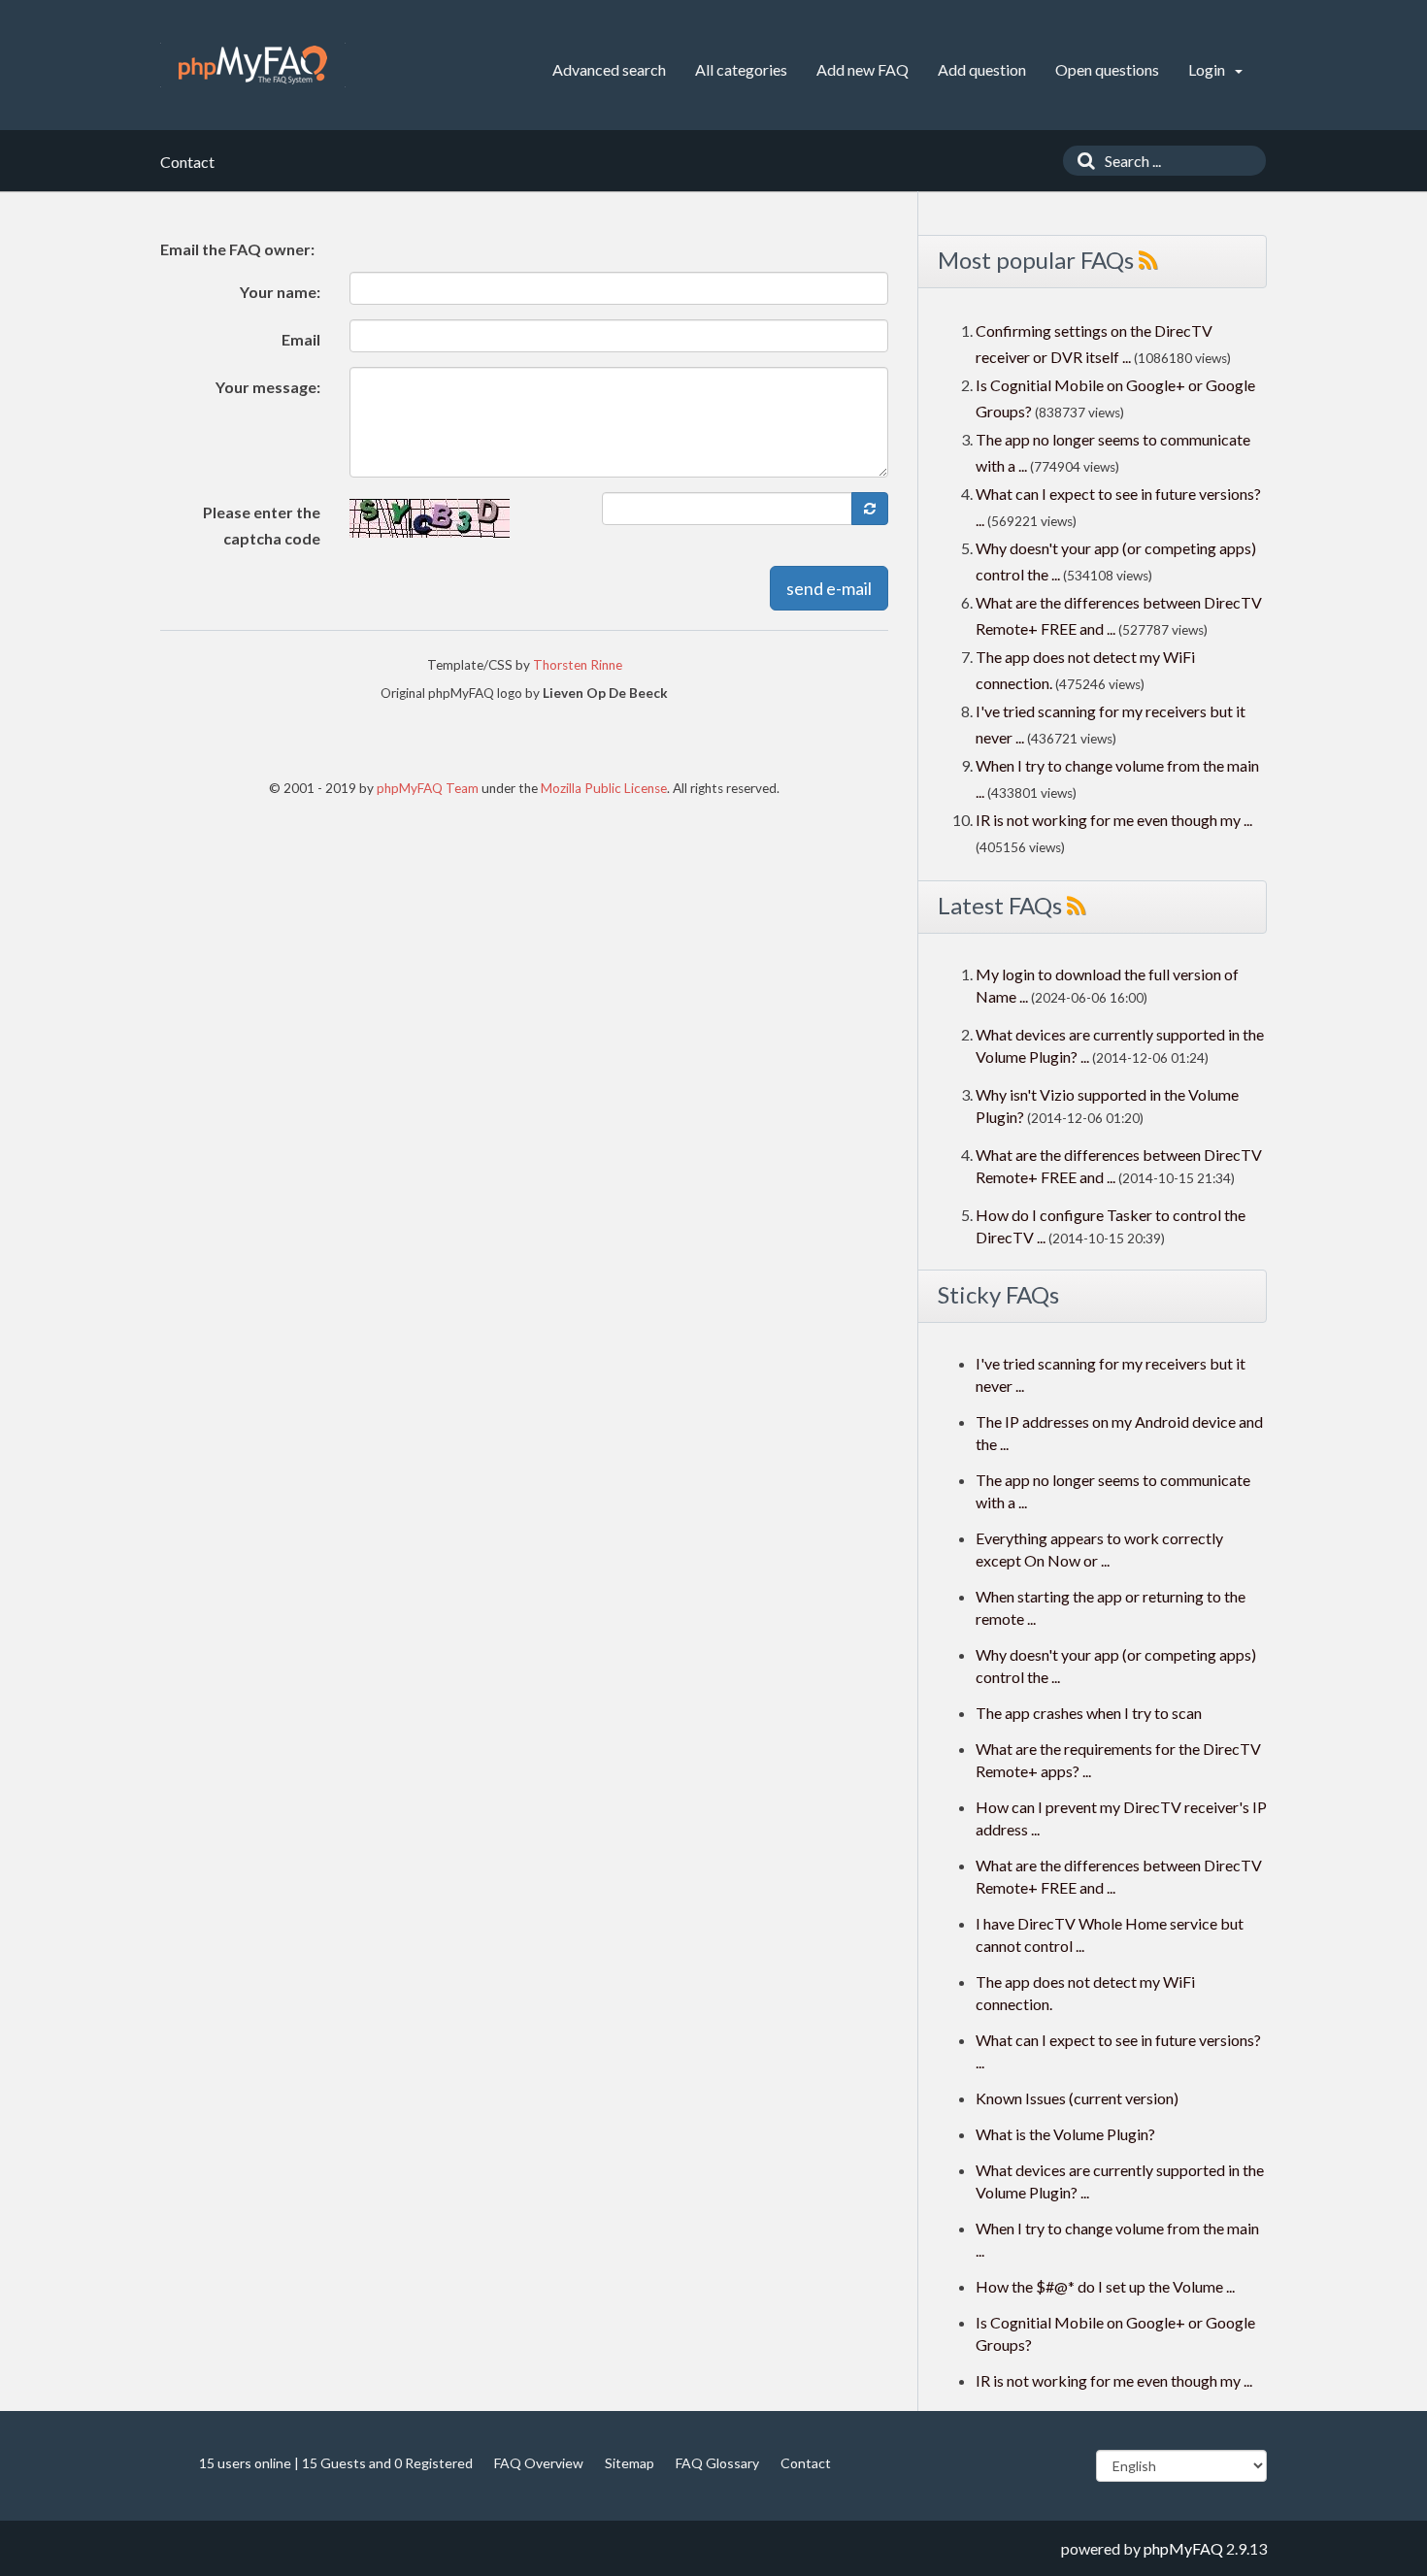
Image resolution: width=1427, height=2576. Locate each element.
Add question (982, 69)
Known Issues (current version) (1077, 2098)
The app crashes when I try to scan (1089, 1713)
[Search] (1081, 161)
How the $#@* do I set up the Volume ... (1105, 2286)
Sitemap (630, 2463)
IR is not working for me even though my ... (1114, 820)
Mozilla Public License (604, 788)
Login (1208, 69)
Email (301, 339)
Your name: (280, 292)
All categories (741, 69)
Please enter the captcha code (262, 525)
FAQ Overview (539, 2463)
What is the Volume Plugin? (1065, 2134)
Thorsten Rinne (578, 665)
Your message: (268, 387)
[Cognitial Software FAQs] (253, 65)
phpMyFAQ (1183, 2548)
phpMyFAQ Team (428, 788)
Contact (806, 2463)
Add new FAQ (863, 69)
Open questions (1107, 69)
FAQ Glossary (717, 2463)
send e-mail (829, 588)
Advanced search (609, 69)
